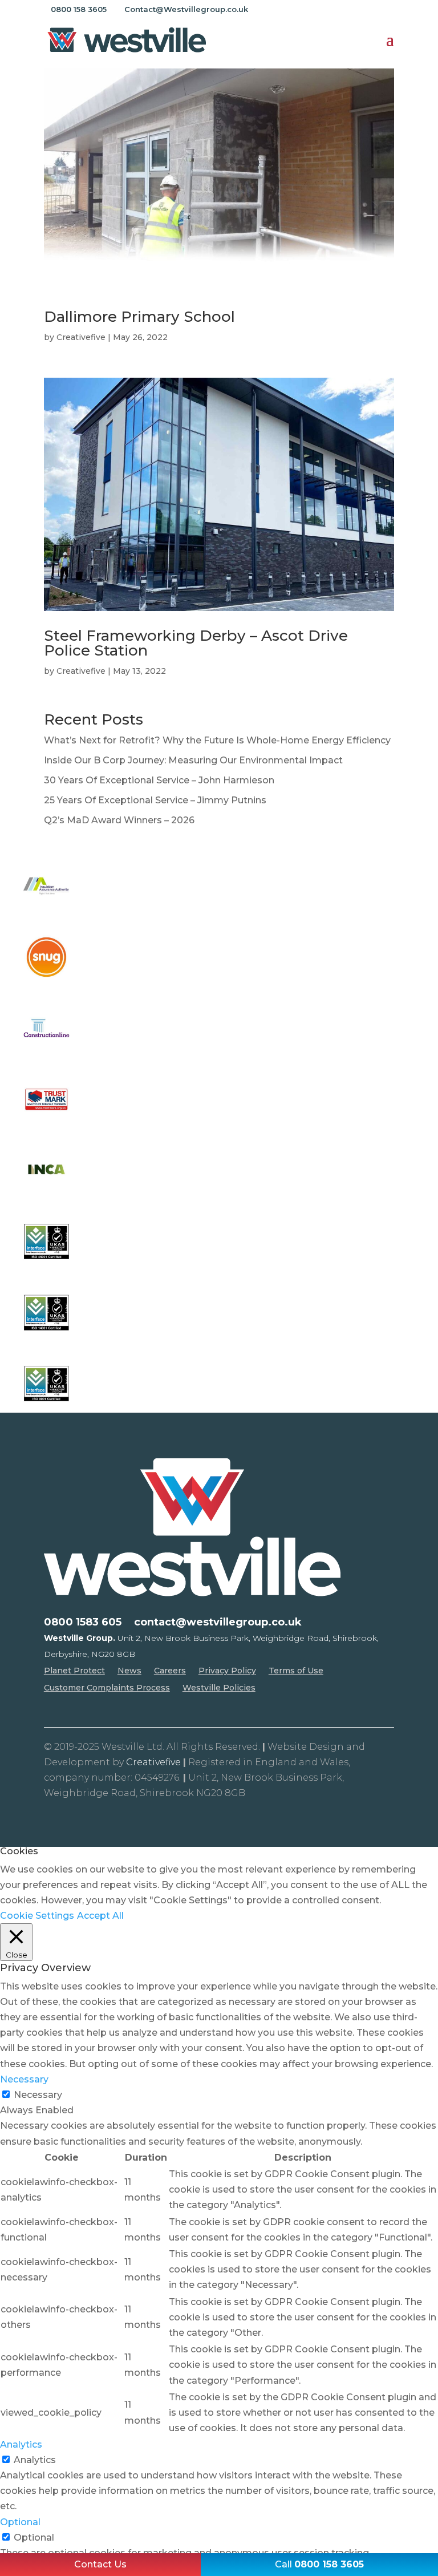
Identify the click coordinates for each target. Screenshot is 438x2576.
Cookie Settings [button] (37, 1916)
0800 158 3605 (79, 9)
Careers (170, 1671)
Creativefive (81, 337)
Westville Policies (219, 1688)
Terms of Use (296, 1671)
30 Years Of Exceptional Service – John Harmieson (159, 780)
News (129, 1671)
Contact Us (100, 2564)
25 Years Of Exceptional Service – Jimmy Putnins (155, 800)
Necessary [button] (24, 2079)
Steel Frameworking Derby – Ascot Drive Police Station (196, 643)
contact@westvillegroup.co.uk (218, 1623)
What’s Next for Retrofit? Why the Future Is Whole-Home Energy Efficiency (217, 740)
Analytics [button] (21, 2444)
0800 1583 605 (83, 1623)
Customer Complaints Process (107, 1688)
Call (319, 2564)
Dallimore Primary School (139, 317)
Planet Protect (74, 1671)
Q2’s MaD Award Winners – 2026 (119, 820)
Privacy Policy (227, 1671)
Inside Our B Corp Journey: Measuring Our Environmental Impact (193, 760)
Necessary (38, 2095)
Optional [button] (20, 2522)
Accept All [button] (100, 1916)
